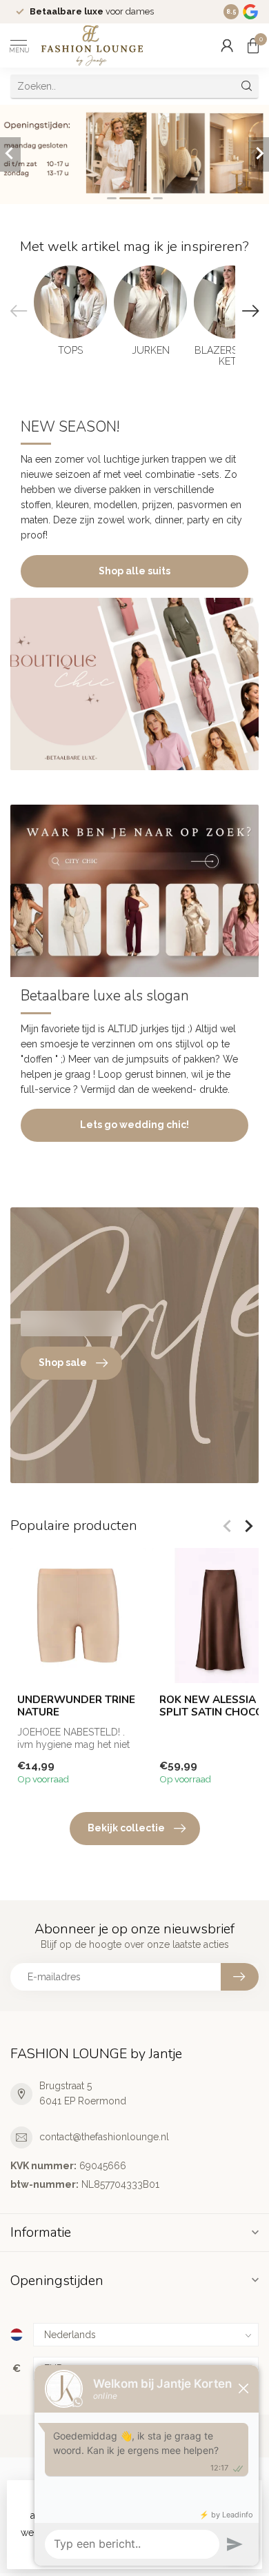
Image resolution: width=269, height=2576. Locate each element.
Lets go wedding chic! (134, 1125)
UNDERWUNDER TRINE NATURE (76, 1706)
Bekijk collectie (126, 1828)
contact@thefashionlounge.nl (104, 2137)
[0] (253, 46)
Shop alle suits (134, 571)
